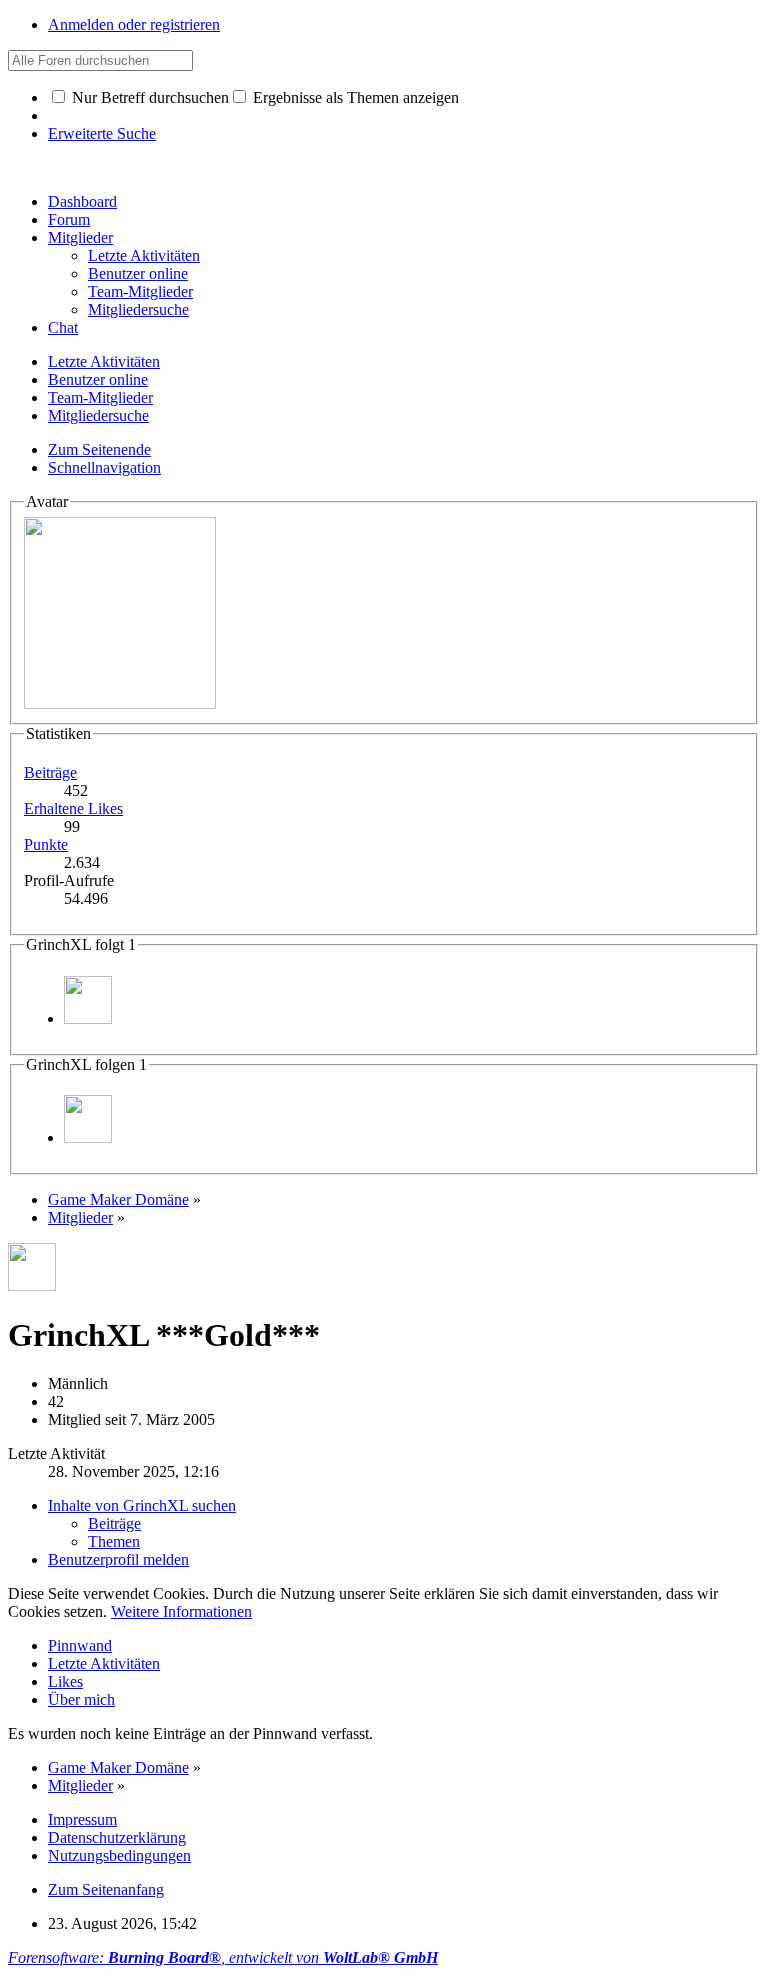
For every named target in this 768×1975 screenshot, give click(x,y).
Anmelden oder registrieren (134, 24)
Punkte (46, 844)
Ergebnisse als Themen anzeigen (354, 97)
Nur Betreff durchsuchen (148, 97)
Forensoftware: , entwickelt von (223, 1957)
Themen (114, 1541)
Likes (65, 1681)
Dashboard (82, 201)
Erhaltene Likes (73, 808)
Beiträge (50, 772)
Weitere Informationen (181, 1611)
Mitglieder (80, 237)
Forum (69, 219)
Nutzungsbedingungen (119, 1855)
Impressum (82, 1819)
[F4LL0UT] (88, 1018)
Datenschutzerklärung (117, 1837)
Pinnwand (80, 1645)
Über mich (81, 1699)
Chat (63, 327)
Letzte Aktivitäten (104, 1663)
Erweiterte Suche (102, 133)
